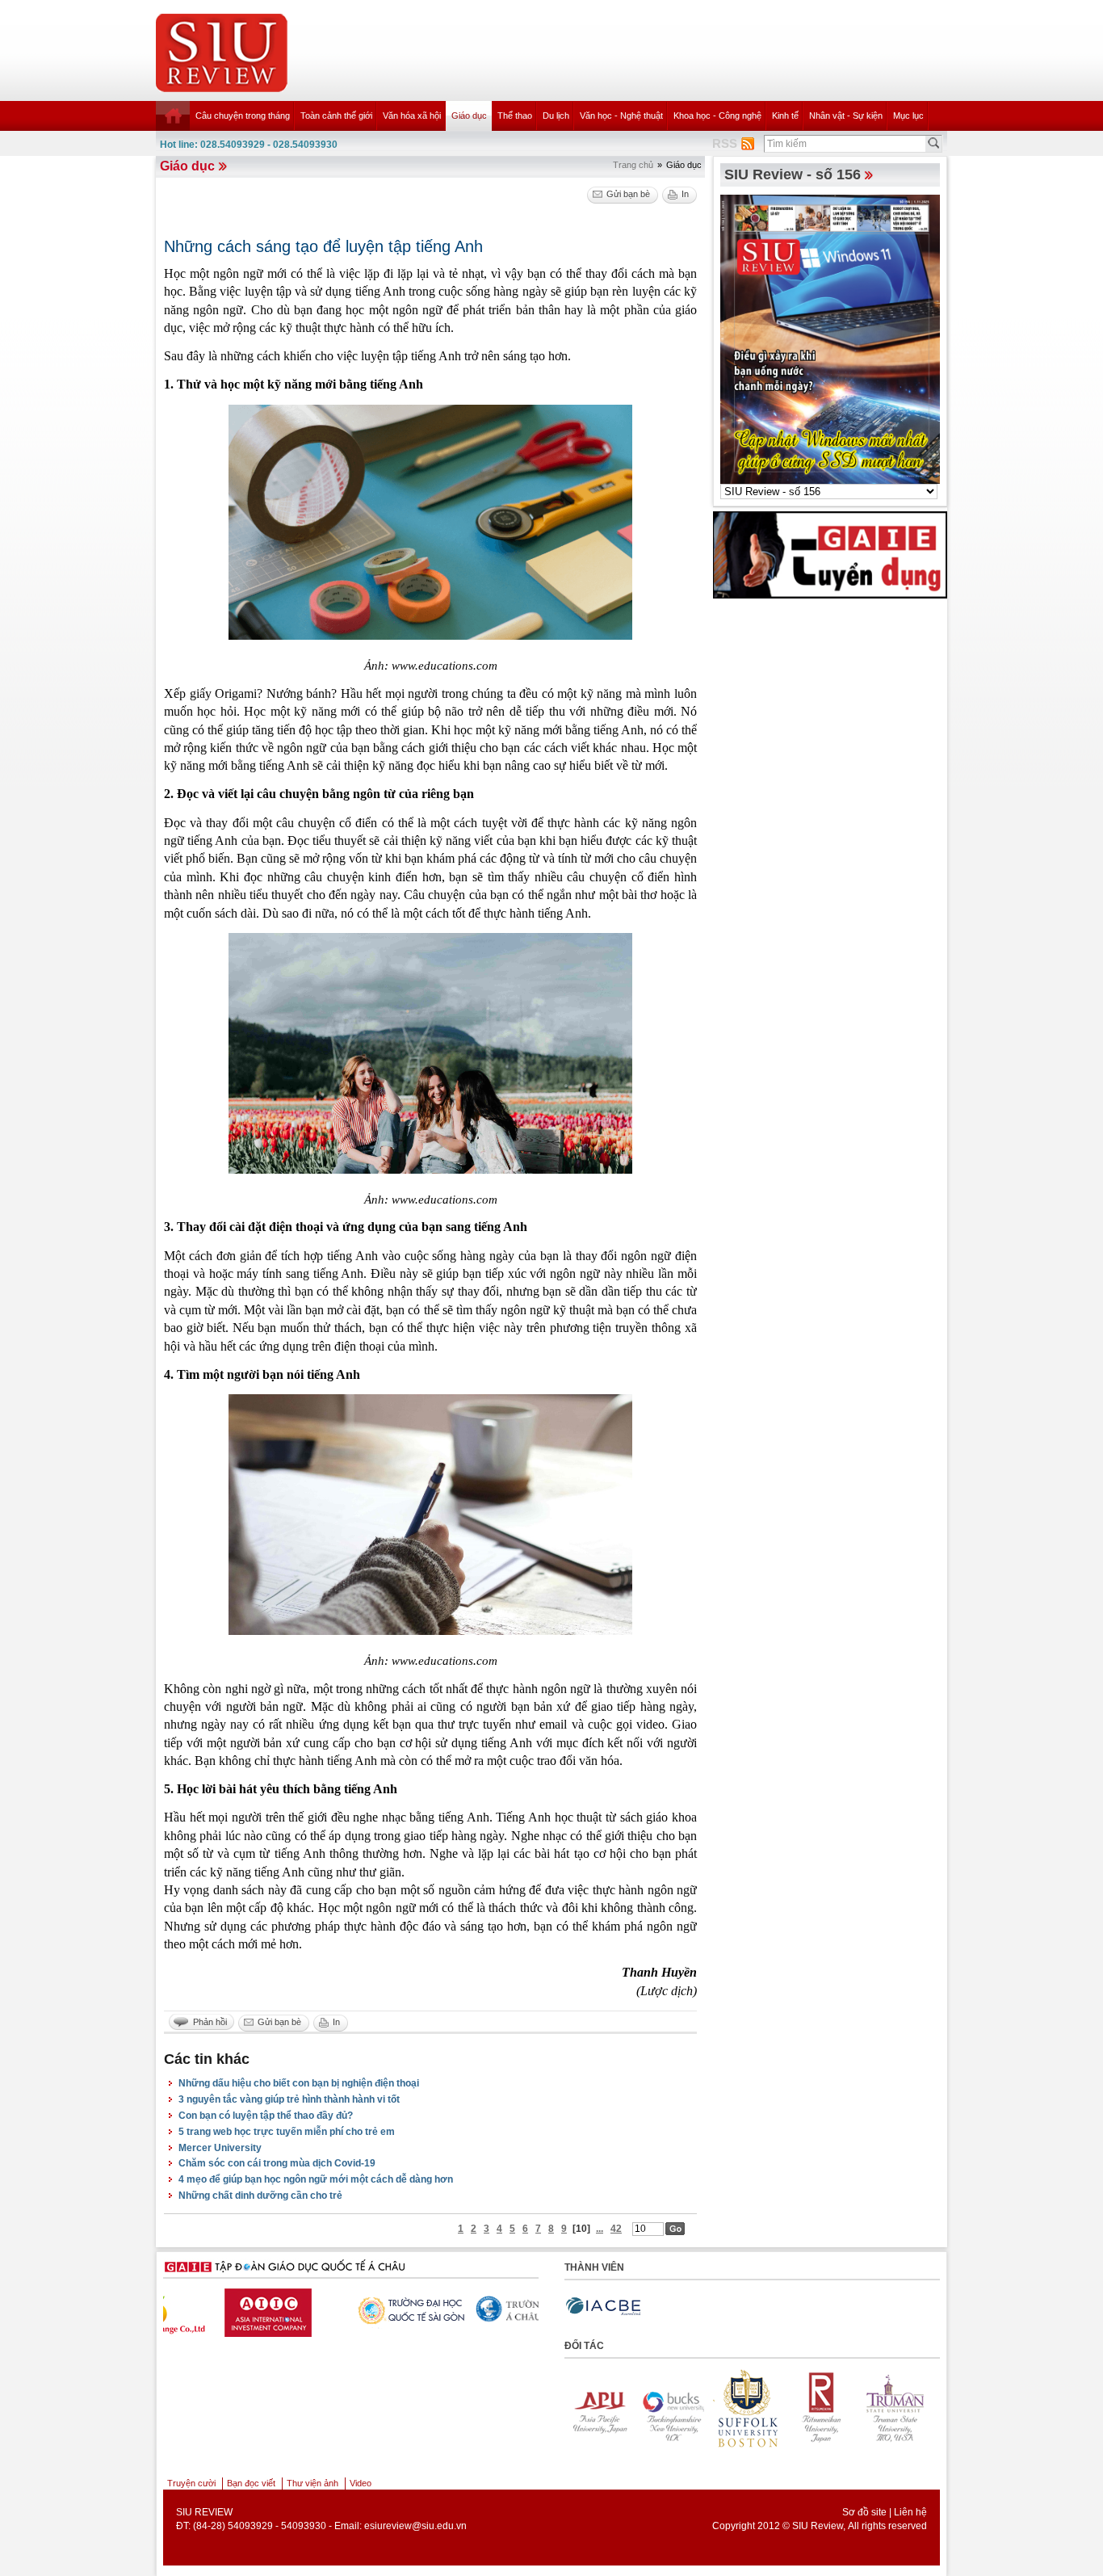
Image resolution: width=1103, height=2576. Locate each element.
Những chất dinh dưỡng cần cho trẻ (260, 2196)
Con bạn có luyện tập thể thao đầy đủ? (266, 2116)
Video (361, 2483)
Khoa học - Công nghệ (717, 116)
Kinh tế (785, 116)
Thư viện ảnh (312, 2483)
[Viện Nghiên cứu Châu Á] (472, 2309)
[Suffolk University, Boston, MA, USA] (673, 2408)
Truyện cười (191, 2483)
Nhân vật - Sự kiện (846, 116)
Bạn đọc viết (251, 2483)
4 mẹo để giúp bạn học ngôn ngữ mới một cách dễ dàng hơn (316, 2179)
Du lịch (556, 116)
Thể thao (515, 116)
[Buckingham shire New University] (599, 2408)
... (600, 2229)
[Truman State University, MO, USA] (822, 2408)
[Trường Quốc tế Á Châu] (346, 2310)
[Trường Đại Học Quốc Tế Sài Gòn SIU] (221, 2309)
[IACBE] (603, 2307)
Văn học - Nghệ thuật (621, 116)
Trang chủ (633, 165)
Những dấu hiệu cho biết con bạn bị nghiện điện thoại (299, 2083)
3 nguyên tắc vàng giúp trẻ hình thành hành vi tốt (289, 2099)
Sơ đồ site (864, 2512)
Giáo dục (469, 116)
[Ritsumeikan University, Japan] (748, 2408)
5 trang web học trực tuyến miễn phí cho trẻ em (287, 2132)
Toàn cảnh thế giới (336, 116)
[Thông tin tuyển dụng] (830, 554)
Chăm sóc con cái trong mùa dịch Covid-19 (277, 2163)
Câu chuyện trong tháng (243, 116)
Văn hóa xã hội (412, 116)
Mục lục (908, 116)
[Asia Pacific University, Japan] (896, 2408)
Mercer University (220, 2148)
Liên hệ (910, 2512)
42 (616, 2229)
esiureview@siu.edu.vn (415, 2526)
